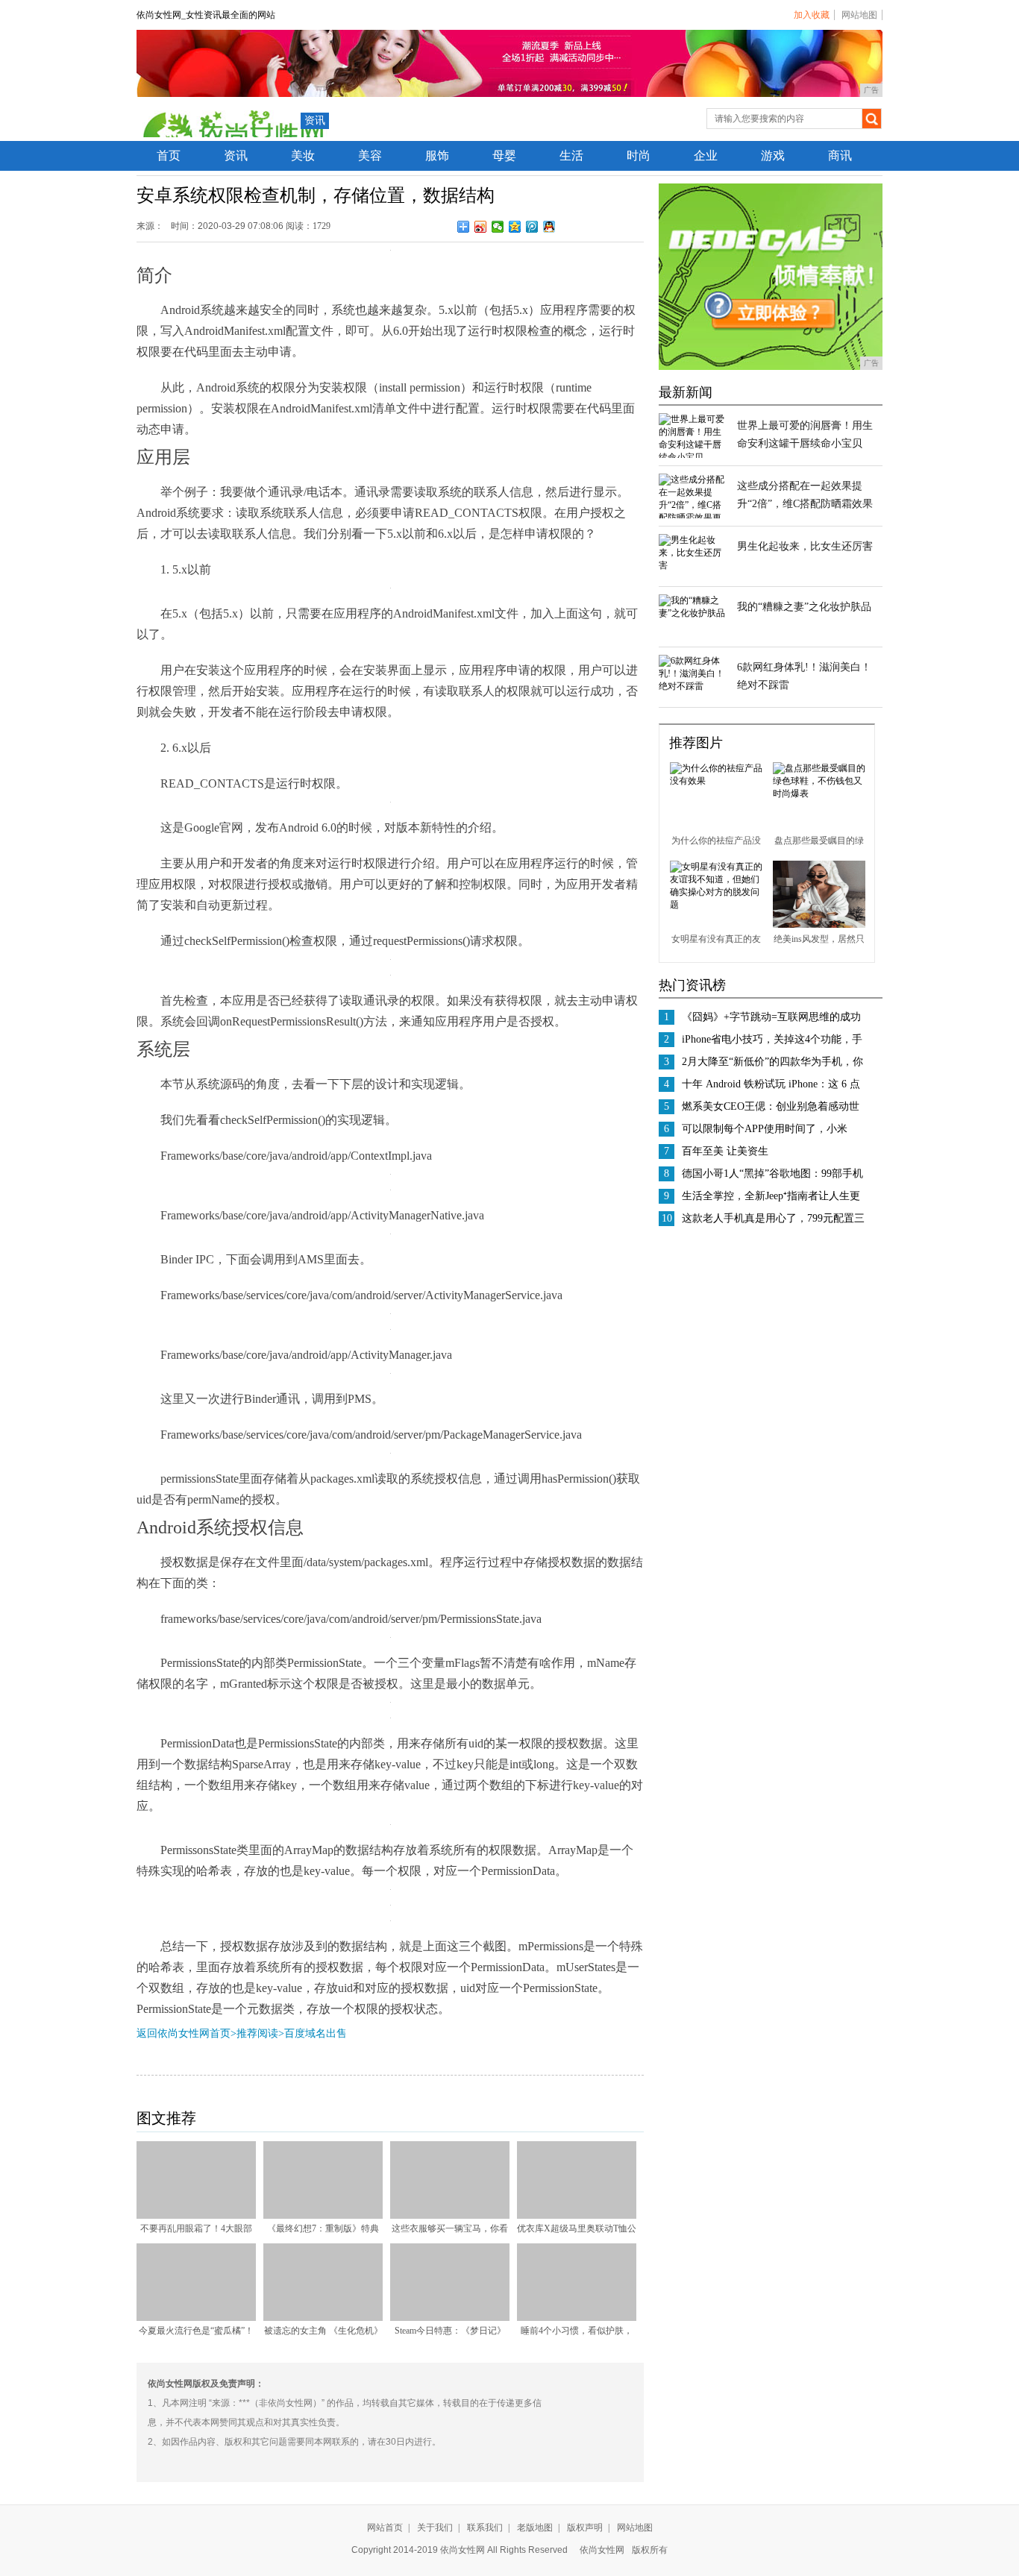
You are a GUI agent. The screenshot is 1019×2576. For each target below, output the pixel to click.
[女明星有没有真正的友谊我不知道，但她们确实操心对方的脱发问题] (716, 905)
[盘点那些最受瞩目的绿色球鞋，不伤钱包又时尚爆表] (819, 794)
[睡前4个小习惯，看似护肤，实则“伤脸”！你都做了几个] (577, 2318)
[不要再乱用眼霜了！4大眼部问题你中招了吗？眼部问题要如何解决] (196, 2216)
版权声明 (585, 2528)
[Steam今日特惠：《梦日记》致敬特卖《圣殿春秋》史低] (450, 2318)
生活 (571, 155)
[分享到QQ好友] (549, 227)
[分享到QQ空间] (515, 227)
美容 (370, 155)
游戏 (773, 155)
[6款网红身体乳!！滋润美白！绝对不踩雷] (692, 686)
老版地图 (535, 2528)
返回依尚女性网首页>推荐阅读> (210, 2033)
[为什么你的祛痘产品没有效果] (716, 781)
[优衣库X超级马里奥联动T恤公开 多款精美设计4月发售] (577, 2216)
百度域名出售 (316, 2033)
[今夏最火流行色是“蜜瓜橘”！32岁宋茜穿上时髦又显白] (196, 2318)
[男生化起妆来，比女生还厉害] (692, 565)
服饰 (437, 155)
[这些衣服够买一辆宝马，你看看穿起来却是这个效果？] (450, 2216)
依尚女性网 (602, 2550)
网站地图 (859, 15)
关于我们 (435, 2528)
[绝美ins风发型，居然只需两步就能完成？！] (819, 925)
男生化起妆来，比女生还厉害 (805, 546)
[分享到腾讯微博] (532, 227)
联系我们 (485, 2528)
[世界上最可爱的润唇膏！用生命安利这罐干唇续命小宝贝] (692, 457)
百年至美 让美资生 (725, 1151)
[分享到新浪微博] (481, 227)
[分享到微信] (498, 227)
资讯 (315, 120)
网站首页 (385, 2528)
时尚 (639, 155)
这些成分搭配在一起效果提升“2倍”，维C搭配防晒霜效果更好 (805, 504)
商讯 (840, 155)
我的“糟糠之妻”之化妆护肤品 (804, 607)
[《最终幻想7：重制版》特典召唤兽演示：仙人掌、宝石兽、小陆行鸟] (323, 2216)
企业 (706, 155)
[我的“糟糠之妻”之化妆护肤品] (692, 613)
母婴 (504, 155)
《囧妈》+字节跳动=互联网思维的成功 (771, 1017)
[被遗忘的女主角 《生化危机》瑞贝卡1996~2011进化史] (323, 2318)
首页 (169, 155)
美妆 (303, 155)
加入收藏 (812, 15)
